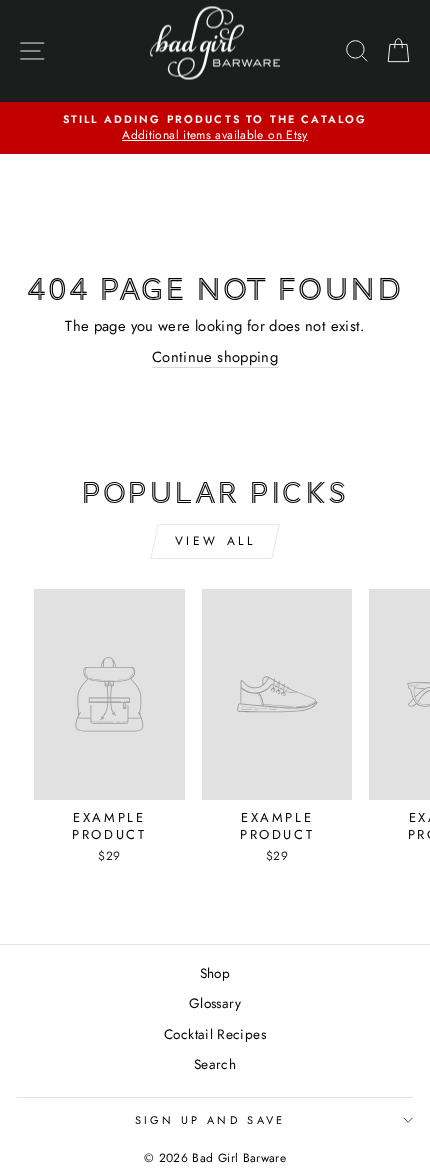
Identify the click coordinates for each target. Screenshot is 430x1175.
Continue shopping (215, 357)
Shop (215, 973)
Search (215, 1064)
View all (215, 541)
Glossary (215, 1003)
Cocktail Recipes (215, 1034)
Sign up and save (210, 1120)
